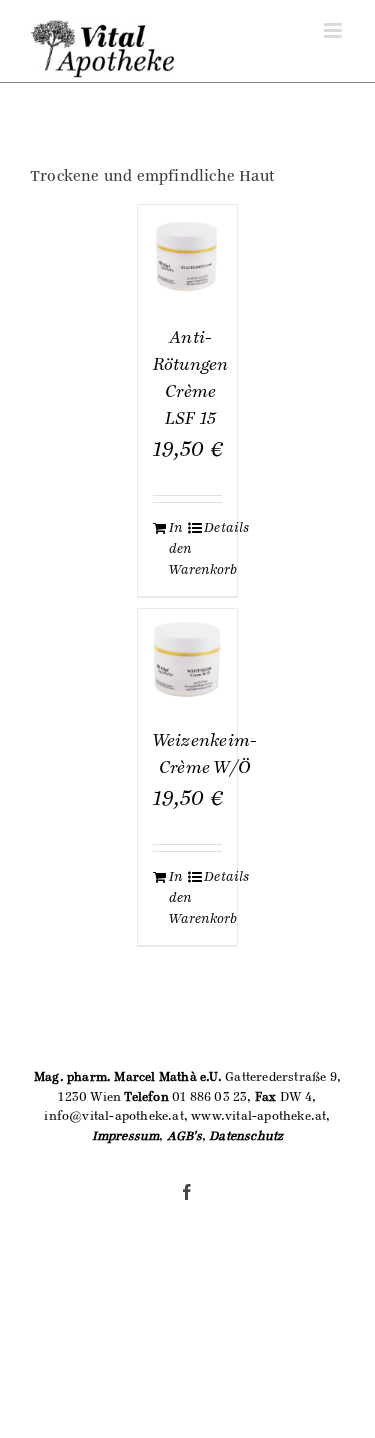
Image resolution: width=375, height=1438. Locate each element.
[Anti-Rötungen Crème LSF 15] (188, 255)
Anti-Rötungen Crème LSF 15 (191, 378)
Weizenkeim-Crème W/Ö (205, 754)
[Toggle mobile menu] (334, 30)
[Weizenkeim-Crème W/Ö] (188, 659)
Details (213, 528)
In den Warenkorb (178, 549)
